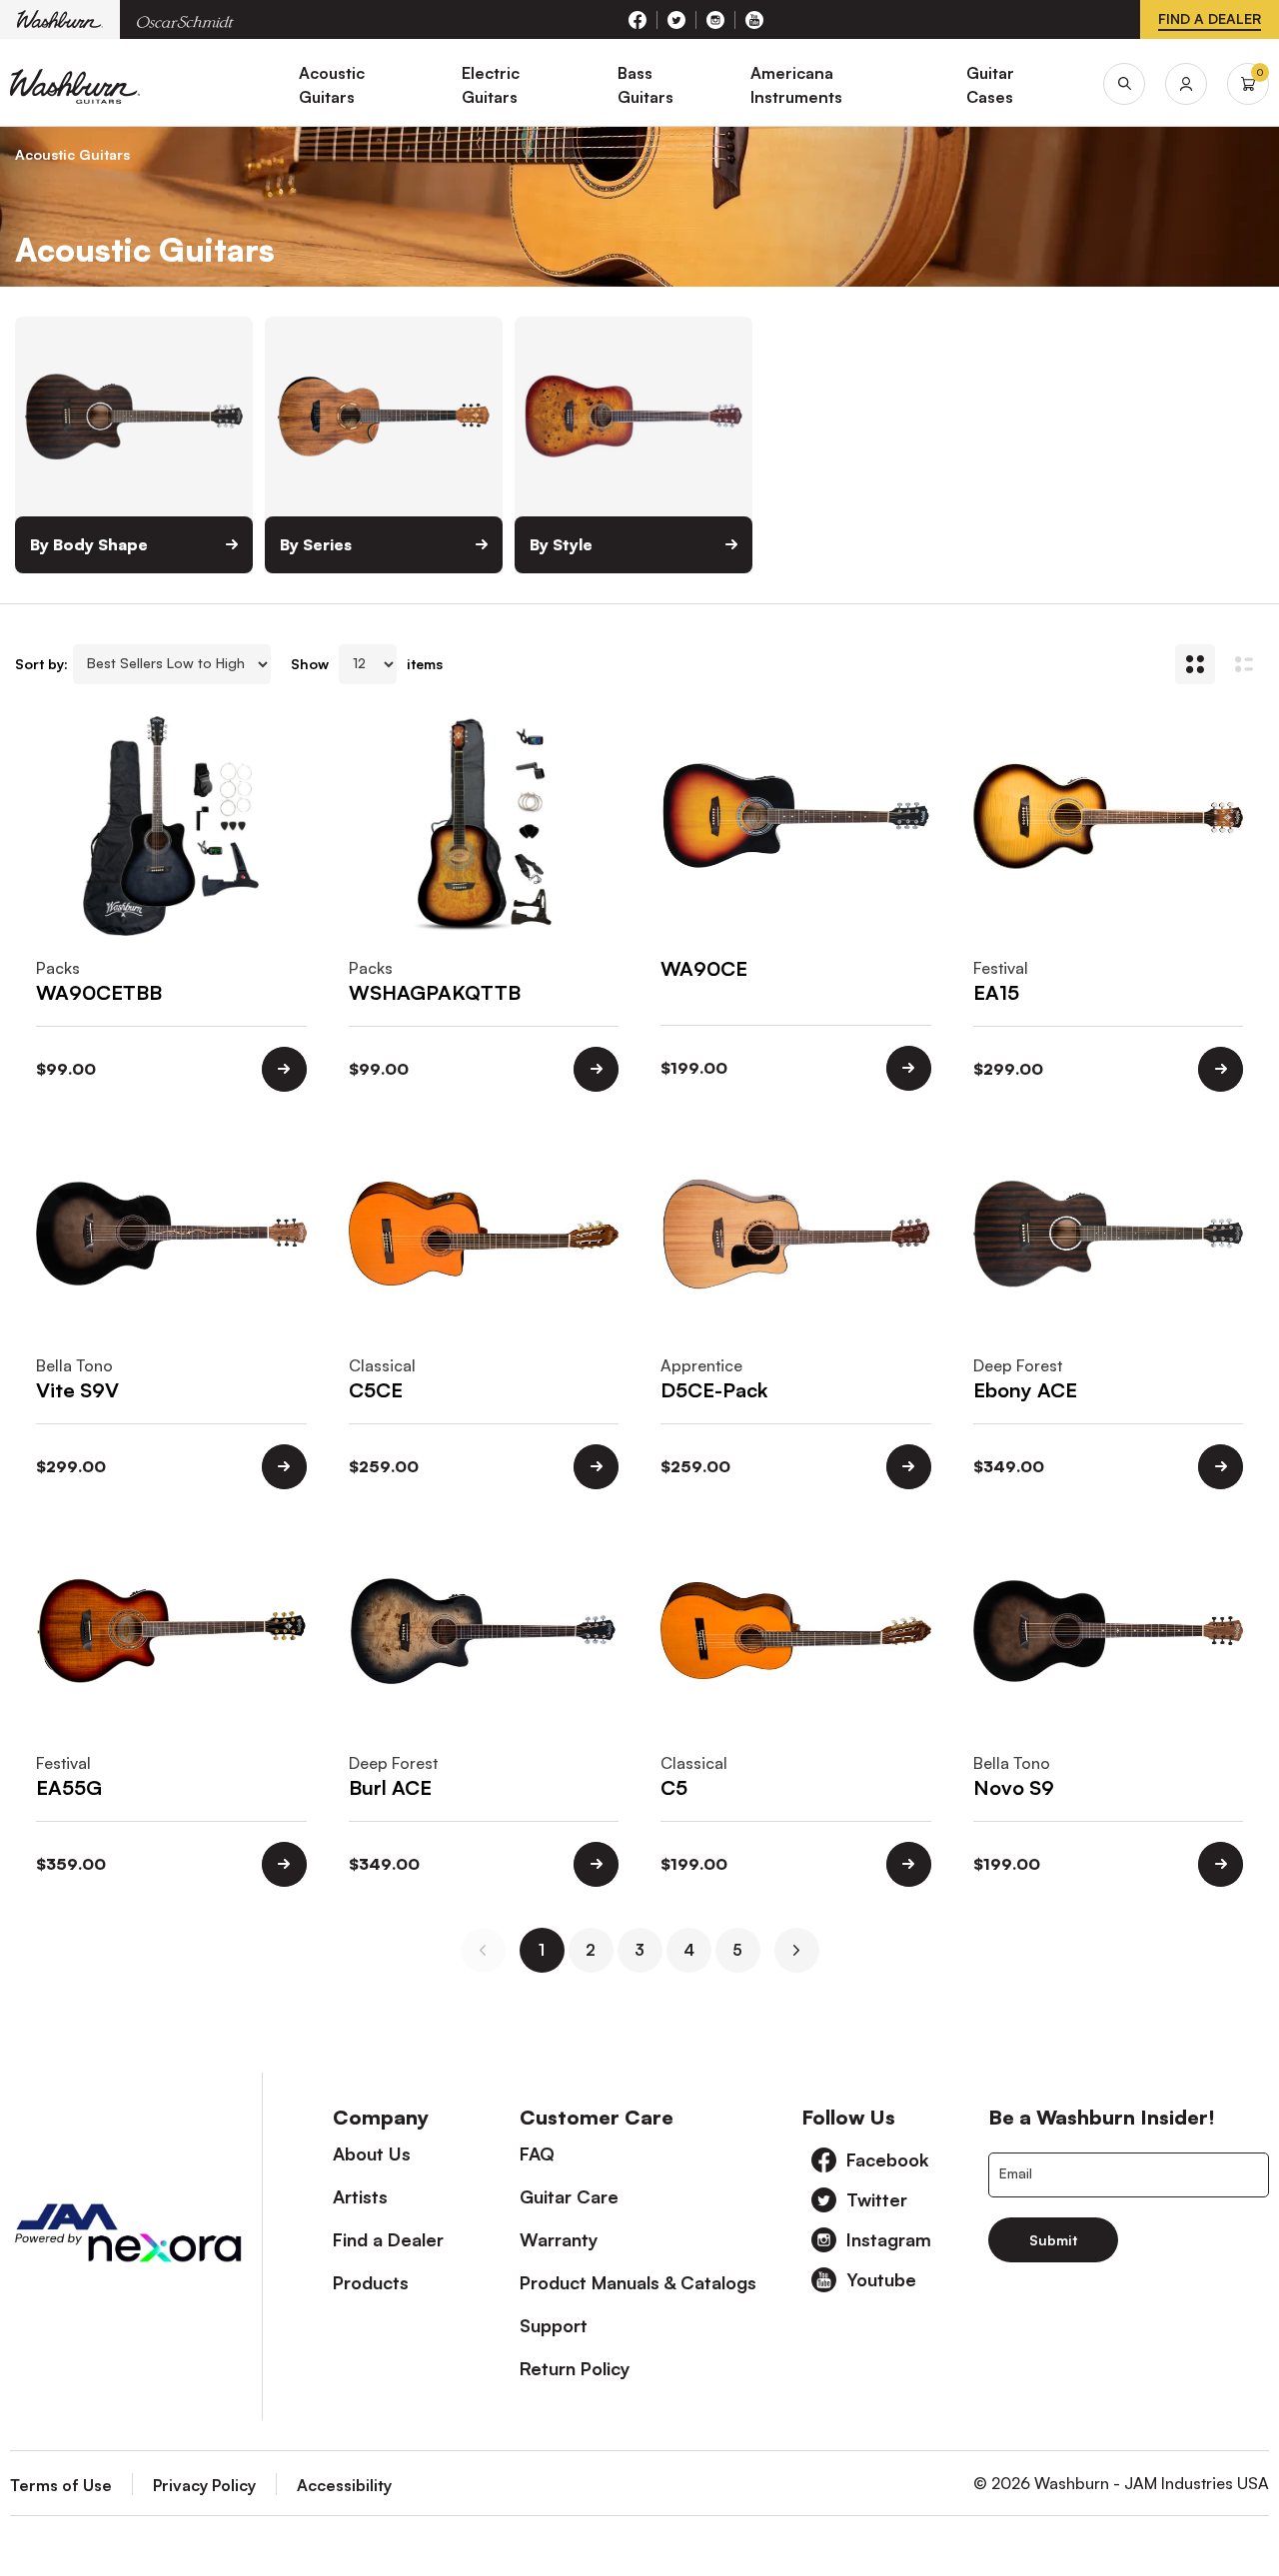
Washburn (60, 19)
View (284, 1069)
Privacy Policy (204, 2485)
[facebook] (638, 20)
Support (554, 2325)
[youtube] (754, 20)
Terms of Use (61, 2485)
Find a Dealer (388, 2239)
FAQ (537, 2153)
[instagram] (716, 20)
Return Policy (575, 2368)
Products (371, 2282)
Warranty (559, 2239)
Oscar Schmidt (185, 19)
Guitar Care (569, 2196)
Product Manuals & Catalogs (638, 2282)
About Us (372, 2153)
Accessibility (344, 2485)
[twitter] (677, 20)
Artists (360, 2196)
